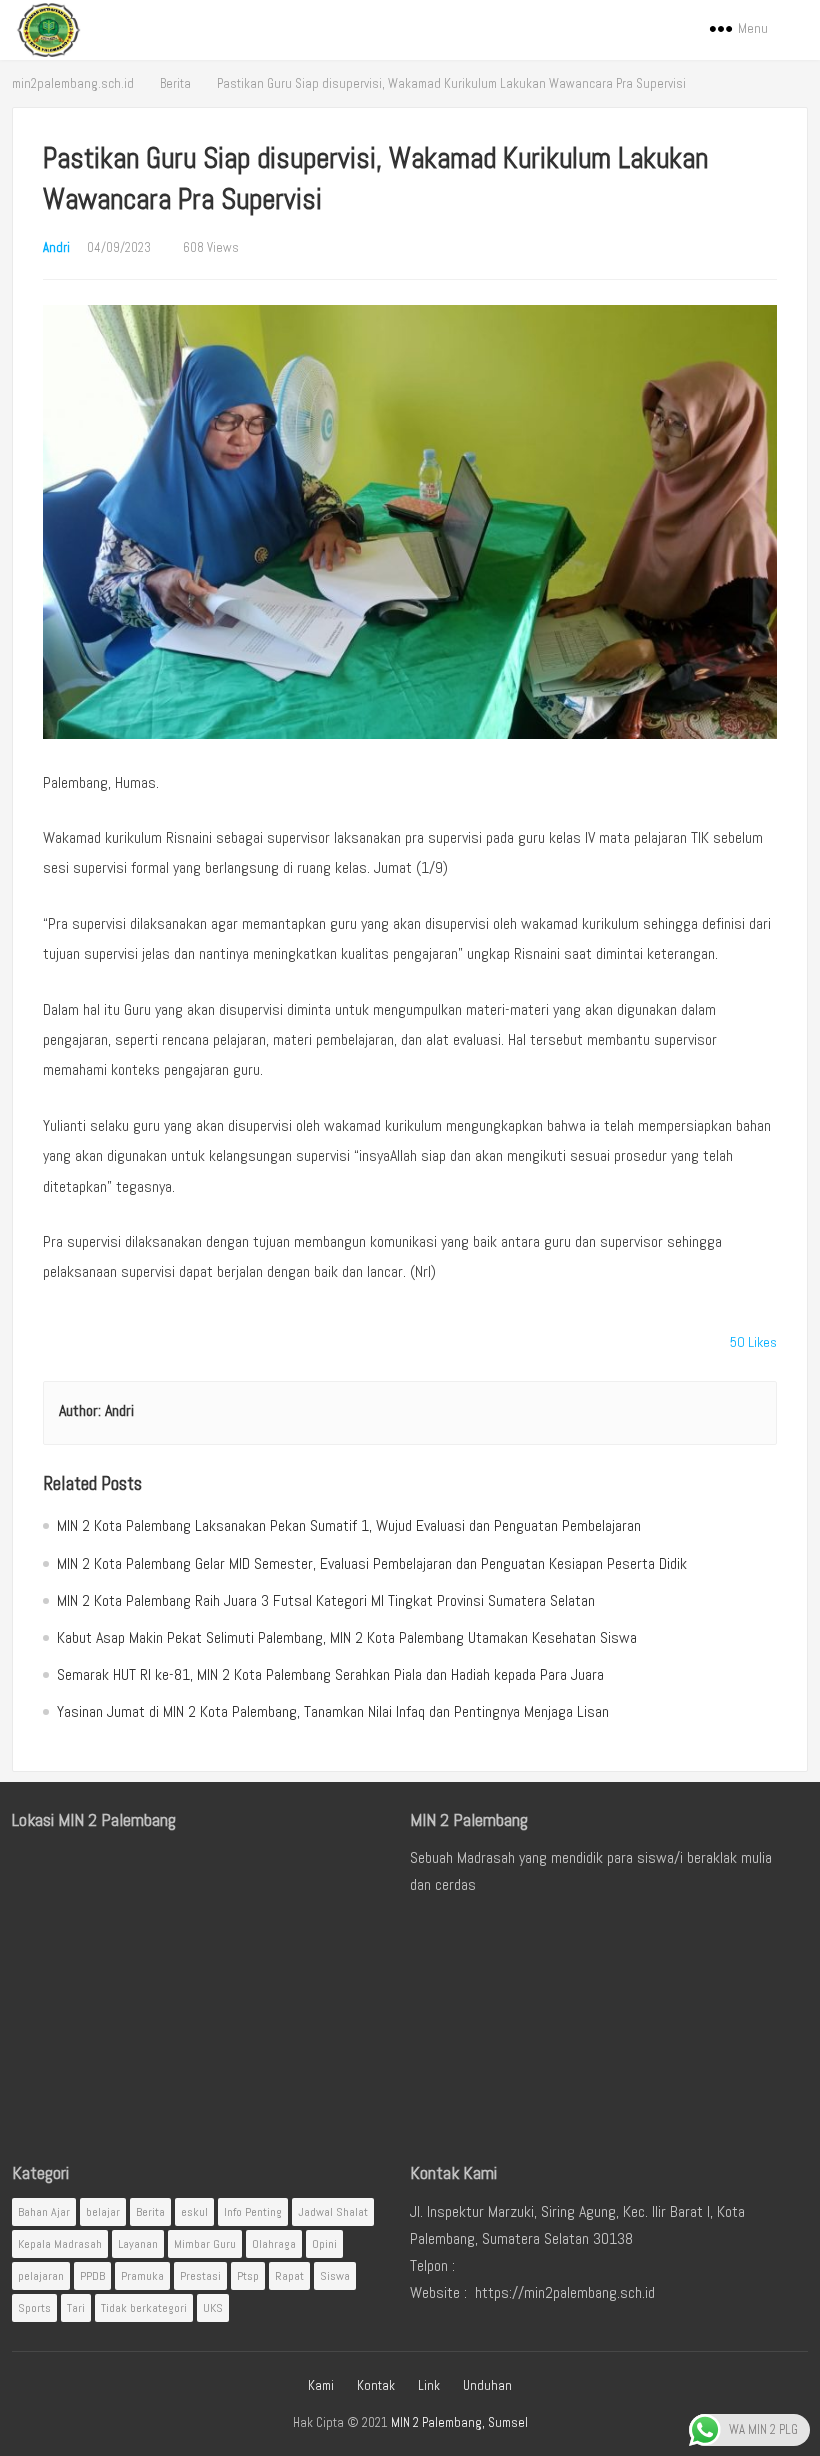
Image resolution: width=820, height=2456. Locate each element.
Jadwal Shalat (333, 2212)
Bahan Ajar (44, 2212)
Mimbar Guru (205, 2244)
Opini (324, 2244)
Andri (56, 247)
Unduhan (487, 2385)
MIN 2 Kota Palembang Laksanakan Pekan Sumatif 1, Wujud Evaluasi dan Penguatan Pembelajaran (349, 1525)
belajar (103, 2212)
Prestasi (200, 2276)
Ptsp (248, 2276)
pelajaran (41, 2276)
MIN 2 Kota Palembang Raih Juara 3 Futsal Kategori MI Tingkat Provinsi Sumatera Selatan (326, 1600)
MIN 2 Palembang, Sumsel (459, 2422)
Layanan (138, 2244)
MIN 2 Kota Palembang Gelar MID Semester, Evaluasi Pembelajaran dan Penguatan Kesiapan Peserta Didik (372, 1563)
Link (429, 2385)
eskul (194, 2212)
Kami (321, 2385)
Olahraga (274, 2244)
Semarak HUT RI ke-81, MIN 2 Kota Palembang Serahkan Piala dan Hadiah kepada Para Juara (330, 1674)
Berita (175, 83)
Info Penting (253, 2212)
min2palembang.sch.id (73, 83)
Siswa (335, 2276)
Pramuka (142, 2276)
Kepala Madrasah (60, 2244)
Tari (76, 2308)
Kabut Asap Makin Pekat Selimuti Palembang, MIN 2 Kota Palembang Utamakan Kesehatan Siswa (347, 1637)
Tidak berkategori (144, 2308)
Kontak (376, 2385)
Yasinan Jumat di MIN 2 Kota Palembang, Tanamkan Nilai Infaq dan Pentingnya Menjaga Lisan (333, 1711)
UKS (213, 2308)
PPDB (92, 2276)
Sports (34, 2308)
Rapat (289, 2276)
